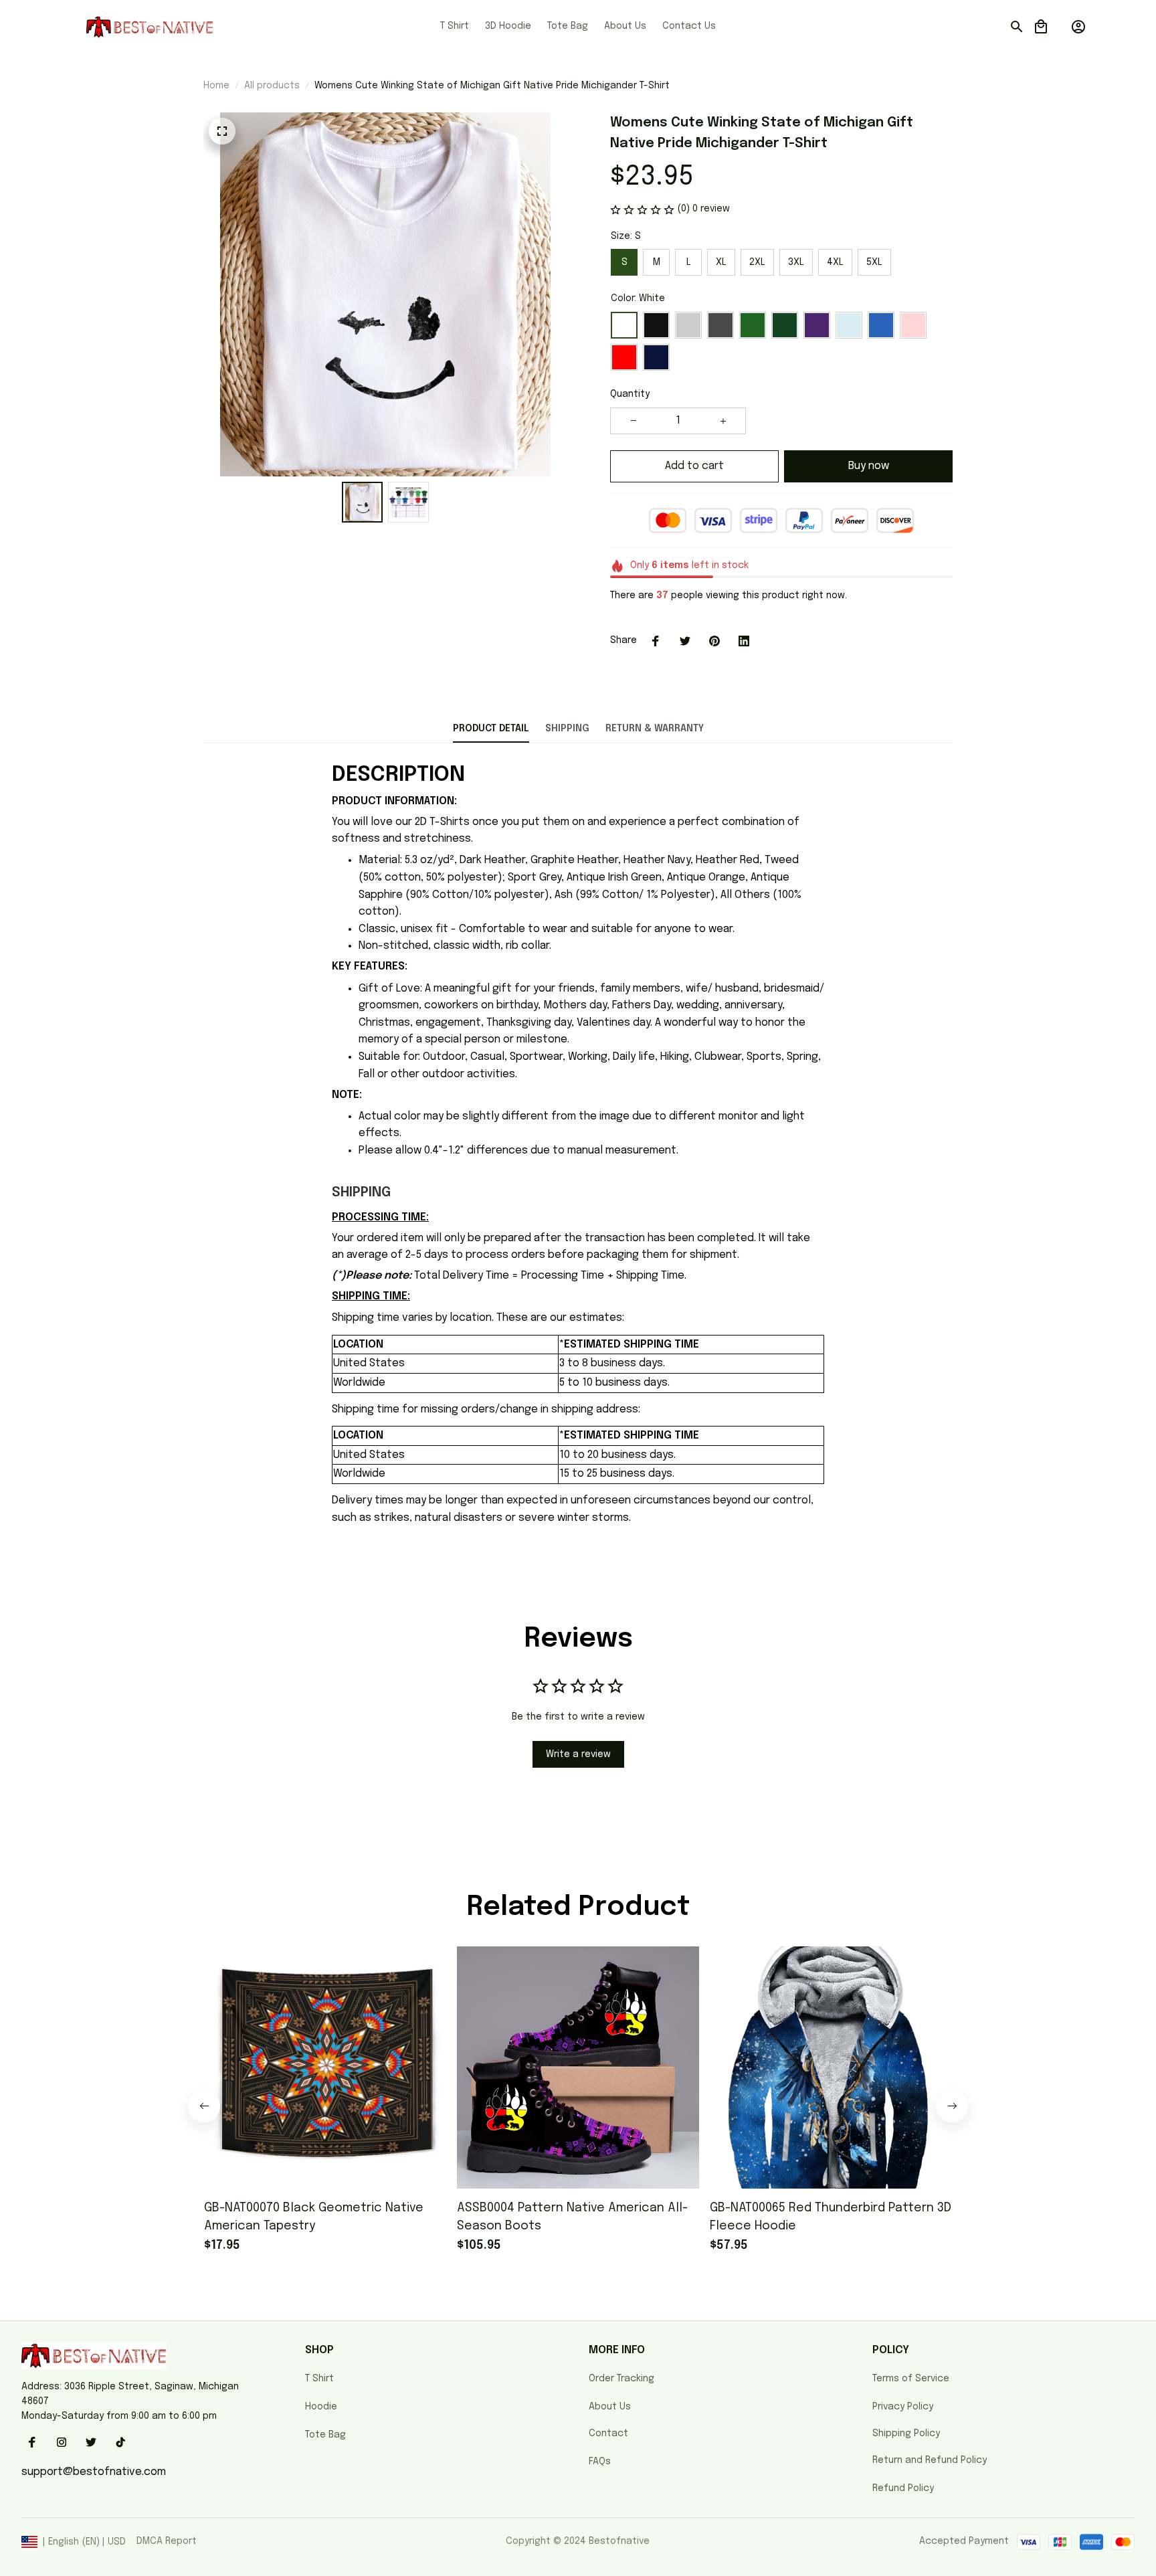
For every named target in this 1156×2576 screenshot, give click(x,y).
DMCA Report (167, 2541)
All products (272, 86)
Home (216, 86)
